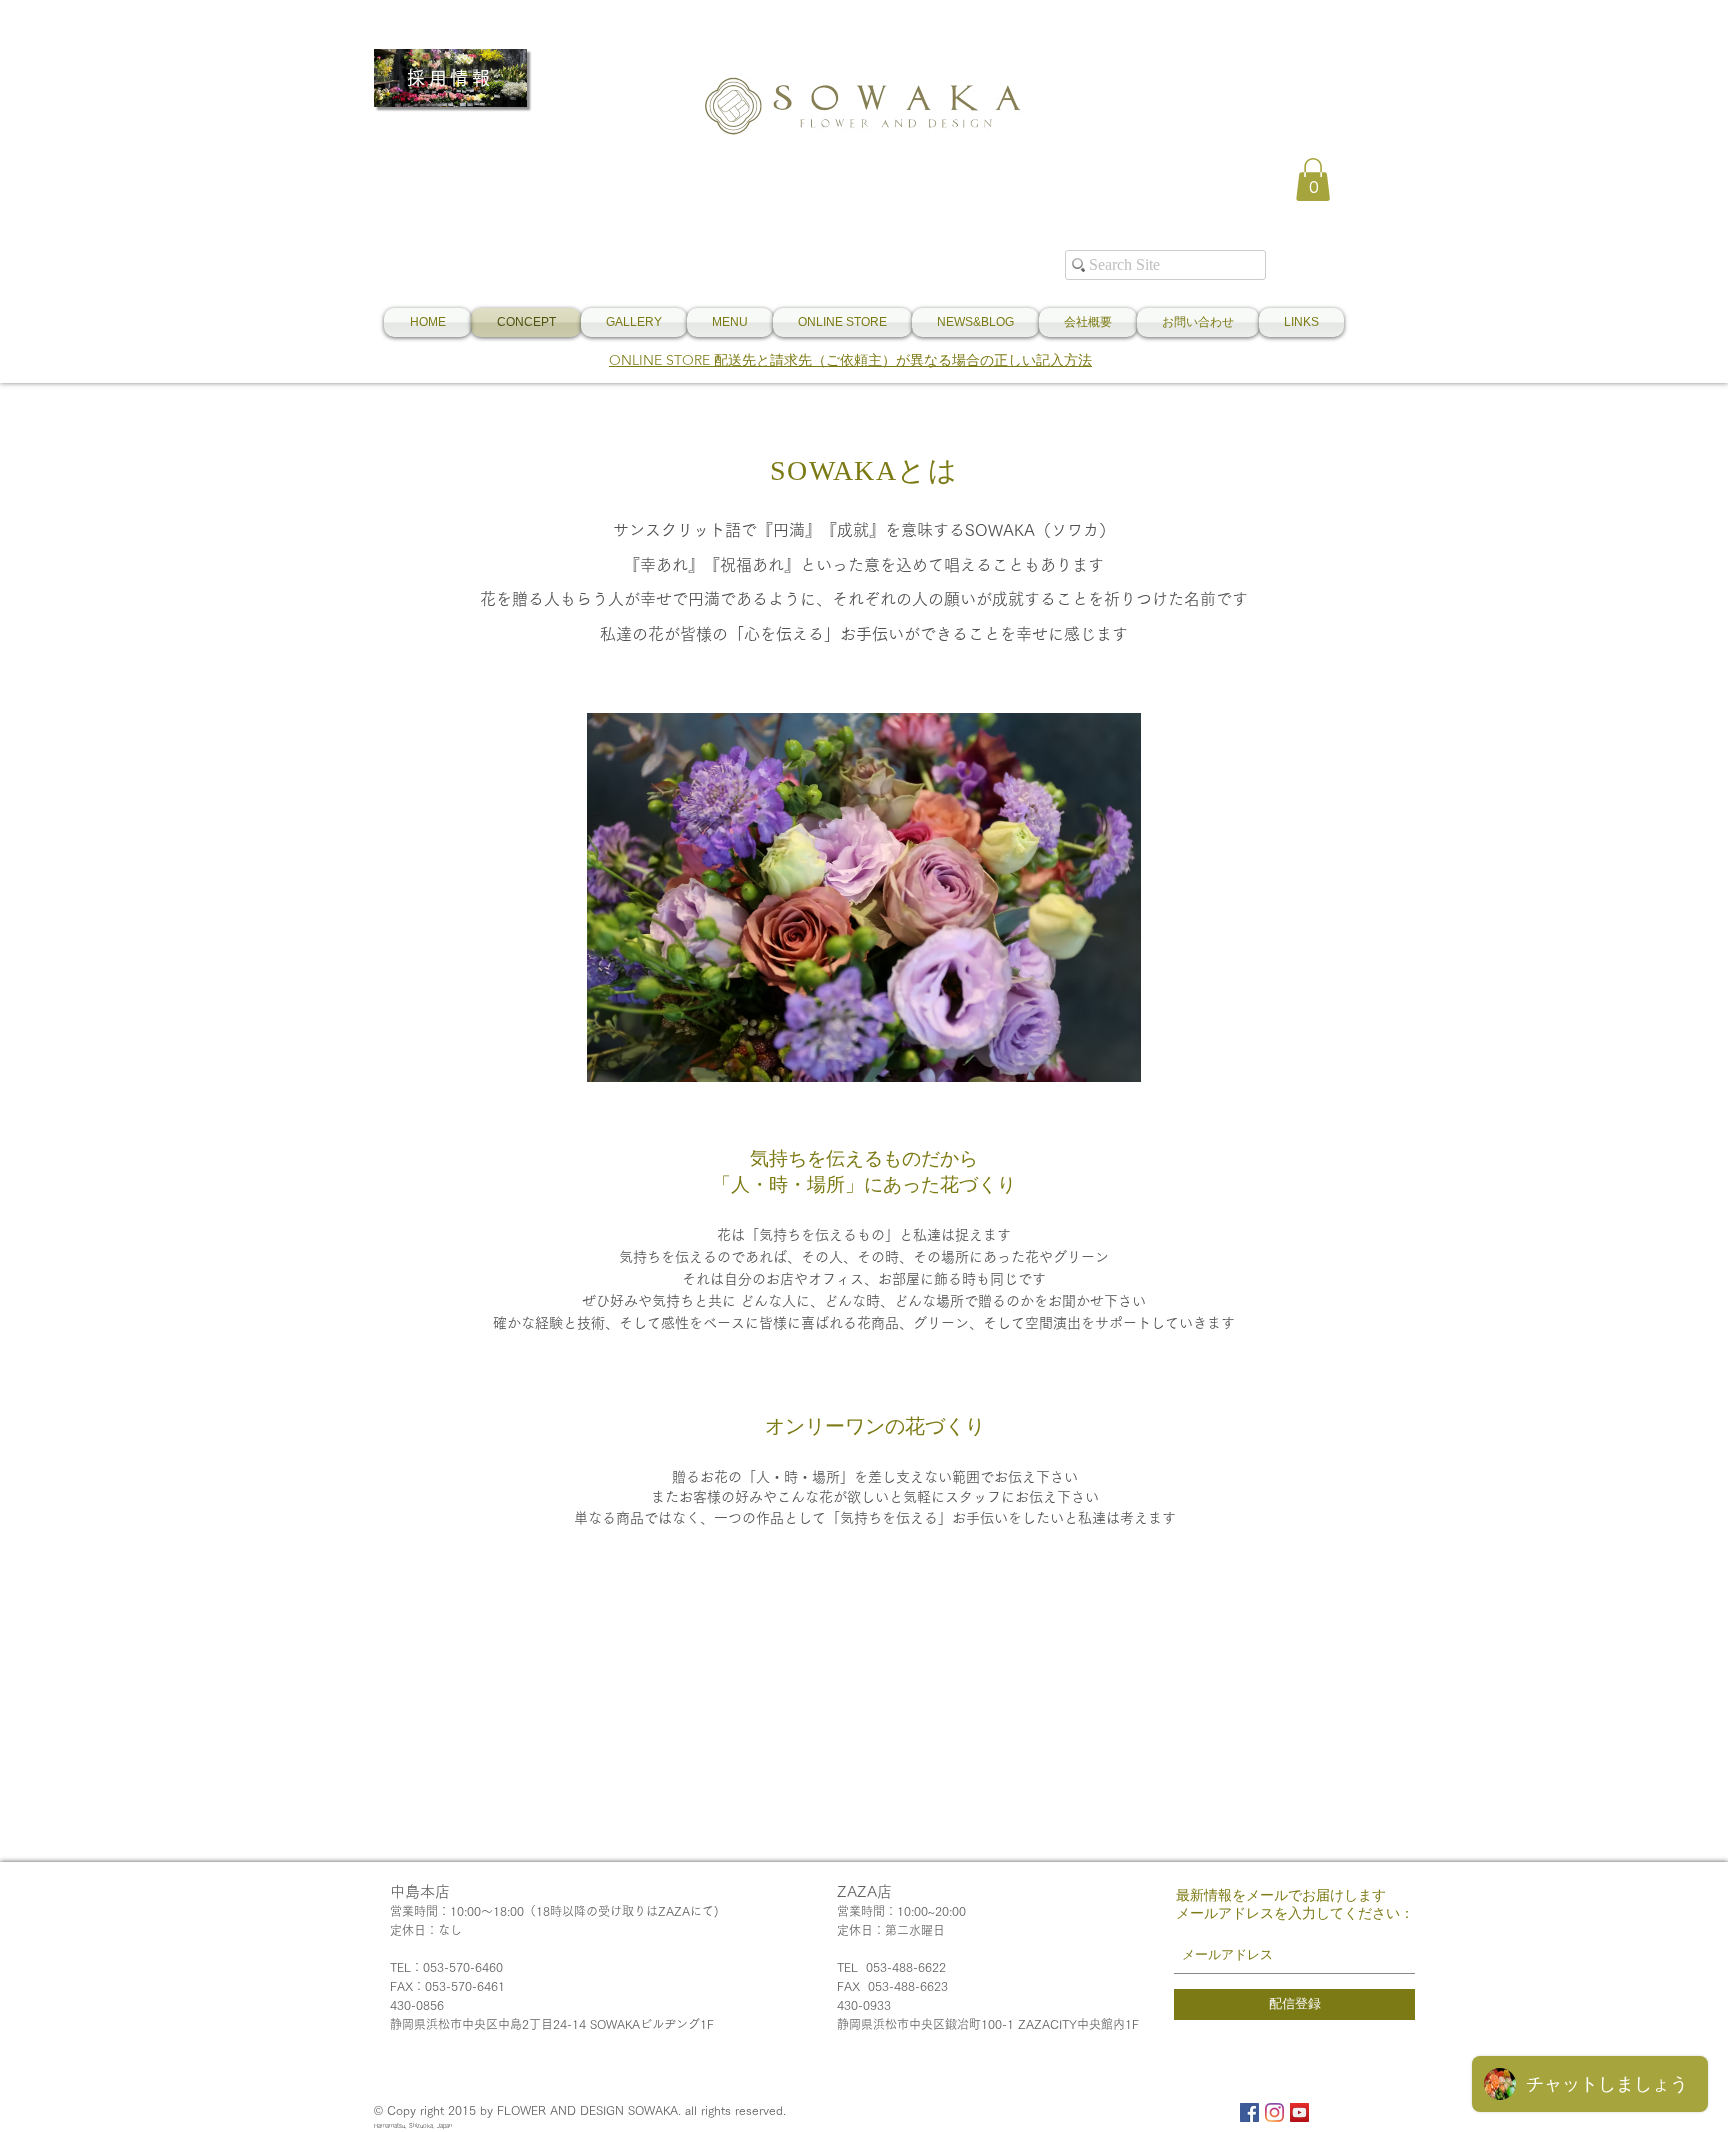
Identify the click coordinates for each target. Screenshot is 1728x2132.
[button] (1313, 179)
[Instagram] (1274, 2112)
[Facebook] (1249, 2112)
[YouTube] (1299, 2112)
